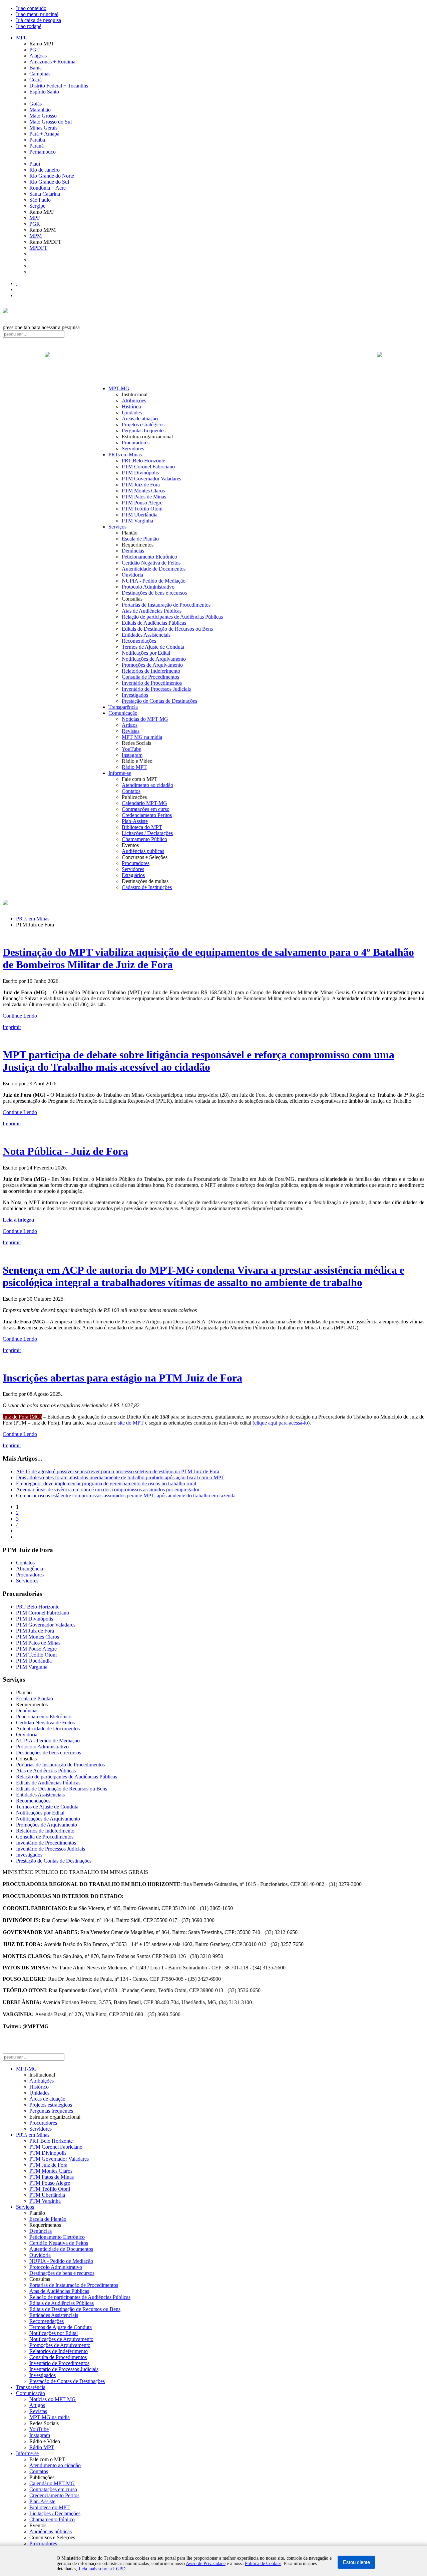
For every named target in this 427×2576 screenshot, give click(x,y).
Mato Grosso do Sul (51, 122)
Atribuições (134, 400)
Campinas (40, 74)
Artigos (130, 725)
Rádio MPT (134, 767)
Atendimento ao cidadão (147, 785)
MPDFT (38, 248)
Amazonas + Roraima (52, 62)
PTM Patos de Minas (144, 497)
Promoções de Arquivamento (152, 665)
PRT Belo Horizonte (143, 461)
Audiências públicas (143, 851)
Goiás (36, 104)
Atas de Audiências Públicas (152, 611)
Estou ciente (356, 2562)
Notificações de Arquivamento (154, 659)
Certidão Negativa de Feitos (151, 563)
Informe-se (120, 773)
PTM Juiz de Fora (141, 485)
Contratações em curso (146, 809)
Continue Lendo (20, 1016)
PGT (35, 50)
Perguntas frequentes (144, 431)
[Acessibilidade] (17, 283)
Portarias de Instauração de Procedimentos (166, 605)
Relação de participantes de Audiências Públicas (172, 617)
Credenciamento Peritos (147, 815)
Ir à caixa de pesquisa (39, 20)
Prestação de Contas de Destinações (159, 701)
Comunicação (123, 713)
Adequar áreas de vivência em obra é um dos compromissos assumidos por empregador (108, 1489)
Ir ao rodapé (29, 26)
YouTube (131, 749)
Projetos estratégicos (143, 424)
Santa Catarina (45, 194)
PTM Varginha (137, 521)
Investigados (135, 695)
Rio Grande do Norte (52, 176)
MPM (36, 236)
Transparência (123, 707)
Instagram (132, 755)
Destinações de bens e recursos (154, 593)
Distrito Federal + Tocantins (59, 86)
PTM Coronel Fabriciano (148, 467)
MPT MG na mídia (142, 737)
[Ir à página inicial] (213, 362)
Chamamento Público (144, 839)
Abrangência (30, 1569)
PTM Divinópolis (140, 473)
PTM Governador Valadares (151, 479)
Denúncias (133, 551)
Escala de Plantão (140, 539)
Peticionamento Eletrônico (149, 557)
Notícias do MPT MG (145, 719)
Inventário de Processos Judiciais (156, 689)
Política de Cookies (263, 2563)
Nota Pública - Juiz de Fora (65, 1151)
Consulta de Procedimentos (150, 677)
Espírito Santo (44, 92)
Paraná (37, 146)
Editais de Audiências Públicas (154, 623)
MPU (22, 38)
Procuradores (136, 443)
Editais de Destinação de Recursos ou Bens (167, 629)
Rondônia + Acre (48, 188)
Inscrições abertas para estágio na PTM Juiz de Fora (122, 1378)
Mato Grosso (43, 116)
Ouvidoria (132, 575)
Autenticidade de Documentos (154, 569)
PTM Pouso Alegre (142, 503)
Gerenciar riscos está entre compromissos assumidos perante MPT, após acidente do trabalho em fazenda (126, 1495)
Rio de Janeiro (45, 170)
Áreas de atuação (140, 418)
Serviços (117, 527)
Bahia (36, 68)
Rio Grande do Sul (49, 182)
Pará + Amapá (44, 134)
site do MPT (131, 1423)
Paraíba (37, 140)
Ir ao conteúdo (31, 8)
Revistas (131, 731)
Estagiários (133, 875)
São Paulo (40, 200)
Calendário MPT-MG (144, 803)
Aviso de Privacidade (206, 2563)
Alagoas (38, 56)
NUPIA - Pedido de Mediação (154, 581)
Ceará (36, 80)
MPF (35, 218)
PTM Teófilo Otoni (142, 509)
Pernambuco (43, 152)
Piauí (35, 164)
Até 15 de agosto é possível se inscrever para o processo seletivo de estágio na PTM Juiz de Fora (118, 1471)
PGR (35, 224)
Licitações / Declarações (147, 833)
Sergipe (37, 206)
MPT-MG (119, 388)
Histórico (131, 406)
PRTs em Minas (125, 455)
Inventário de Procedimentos (152, 683)
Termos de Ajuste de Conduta (153, 647)
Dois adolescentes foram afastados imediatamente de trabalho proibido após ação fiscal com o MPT (120, 1477)
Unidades (132, 412)
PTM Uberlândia (140, 515)
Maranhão (40, 110)
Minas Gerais (43, 128)
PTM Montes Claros (143, 491)
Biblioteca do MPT (142, 827)
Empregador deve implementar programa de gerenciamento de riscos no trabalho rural (106, 1483)
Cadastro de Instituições (147, 887)
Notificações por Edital (146, 653)
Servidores (133, 449)
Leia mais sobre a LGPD (102, 2569)
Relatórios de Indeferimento (151, 671)
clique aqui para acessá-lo (281, 1423)
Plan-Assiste (135, 821)
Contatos (131, 791)
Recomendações (139, 641)
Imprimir (12, 1027)
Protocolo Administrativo (148, 587)
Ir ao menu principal (37, 14)
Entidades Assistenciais (146, 635)
